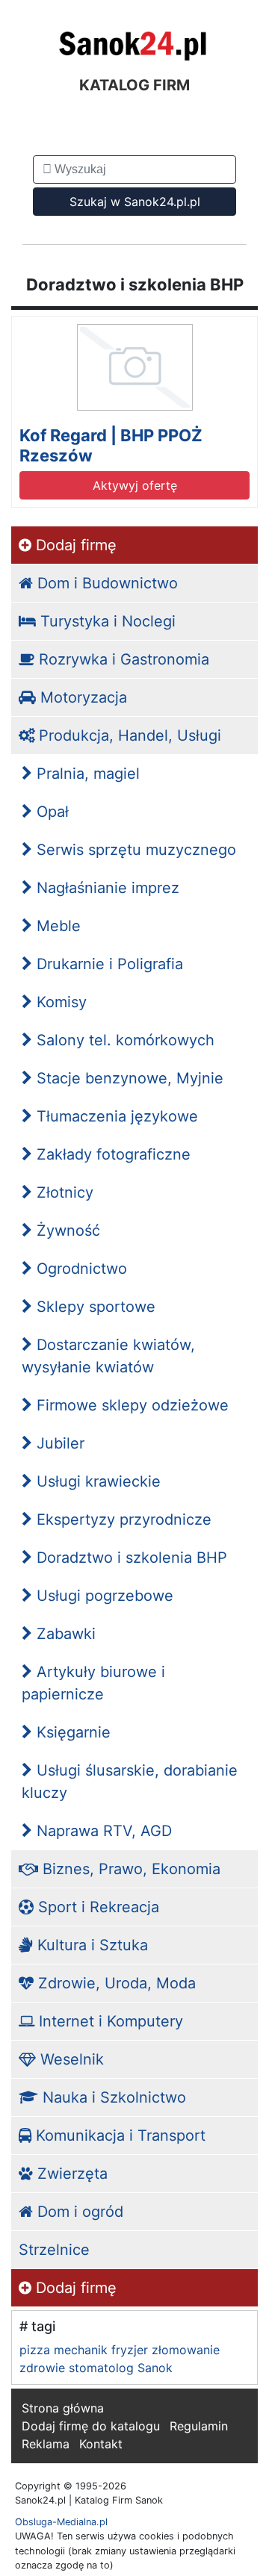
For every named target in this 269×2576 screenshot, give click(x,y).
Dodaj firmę (74, 545)
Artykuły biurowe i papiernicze (93, 1683)
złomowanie (186, 2350)
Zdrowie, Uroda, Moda (115, 1983)
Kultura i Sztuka (90, 1945)
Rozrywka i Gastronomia (122, 659)
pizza (35, 2350)
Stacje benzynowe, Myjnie (128, 1078)
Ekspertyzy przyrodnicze (122, 1519)
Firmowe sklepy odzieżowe (130, 1405)
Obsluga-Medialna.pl (61, 2522)
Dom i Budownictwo (105, 583)
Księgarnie (71, 1732)
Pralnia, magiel (86, 774)
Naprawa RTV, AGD (102, 1831)
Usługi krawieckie (96, 1481)
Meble (56, 926)
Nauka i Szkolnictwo (112, 2097)
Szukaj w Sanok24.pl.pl (135, 202)
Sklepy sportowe (94, 1307)
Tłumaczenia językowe (115, 1116)
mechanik (81, 2350)
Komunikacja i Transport (118, 2135)
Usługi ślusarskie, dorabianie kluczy (130, 1782)
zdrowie (42, 2368)
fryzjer (130, 2350)
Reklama (46, 2444)
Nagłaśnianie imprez (106, 888)
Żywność (66, 1231)
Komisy (59, 1002)
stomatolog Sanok (121, 2368)
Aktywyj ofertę (135, 485)
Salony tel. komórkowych (123, 1040)
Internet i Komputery (109, 2021)
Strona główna (63, 2408)
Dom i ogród (78, 2212)
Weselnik (70, 2059)
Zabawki (64, 1634)
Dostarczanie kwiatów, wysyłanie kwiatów (108, 1356)
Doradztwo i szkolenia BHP (130, 1558)
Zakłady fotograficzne (111, 1154)
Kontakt (101, 2444)
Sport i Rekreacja (96, 1907)
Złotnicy (63, 1192)
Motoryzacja (81, 697)
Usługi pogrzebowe (103, 1596)
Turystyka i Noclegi (106, 621)
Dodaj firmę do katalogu (91, 2426)
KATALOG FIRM (134, 85)
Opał (50, 812)
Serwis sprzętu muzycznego (134, 850)
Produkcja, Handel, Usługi (128, 735)
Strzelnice (54, 2250)
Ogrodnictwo (80, 1269)
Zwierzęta (70, 2174)
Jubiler (58, 1443)
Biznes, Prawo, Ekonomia (129, 1869)
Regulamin (199, 2426)
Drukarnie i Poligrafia (108, 964)
